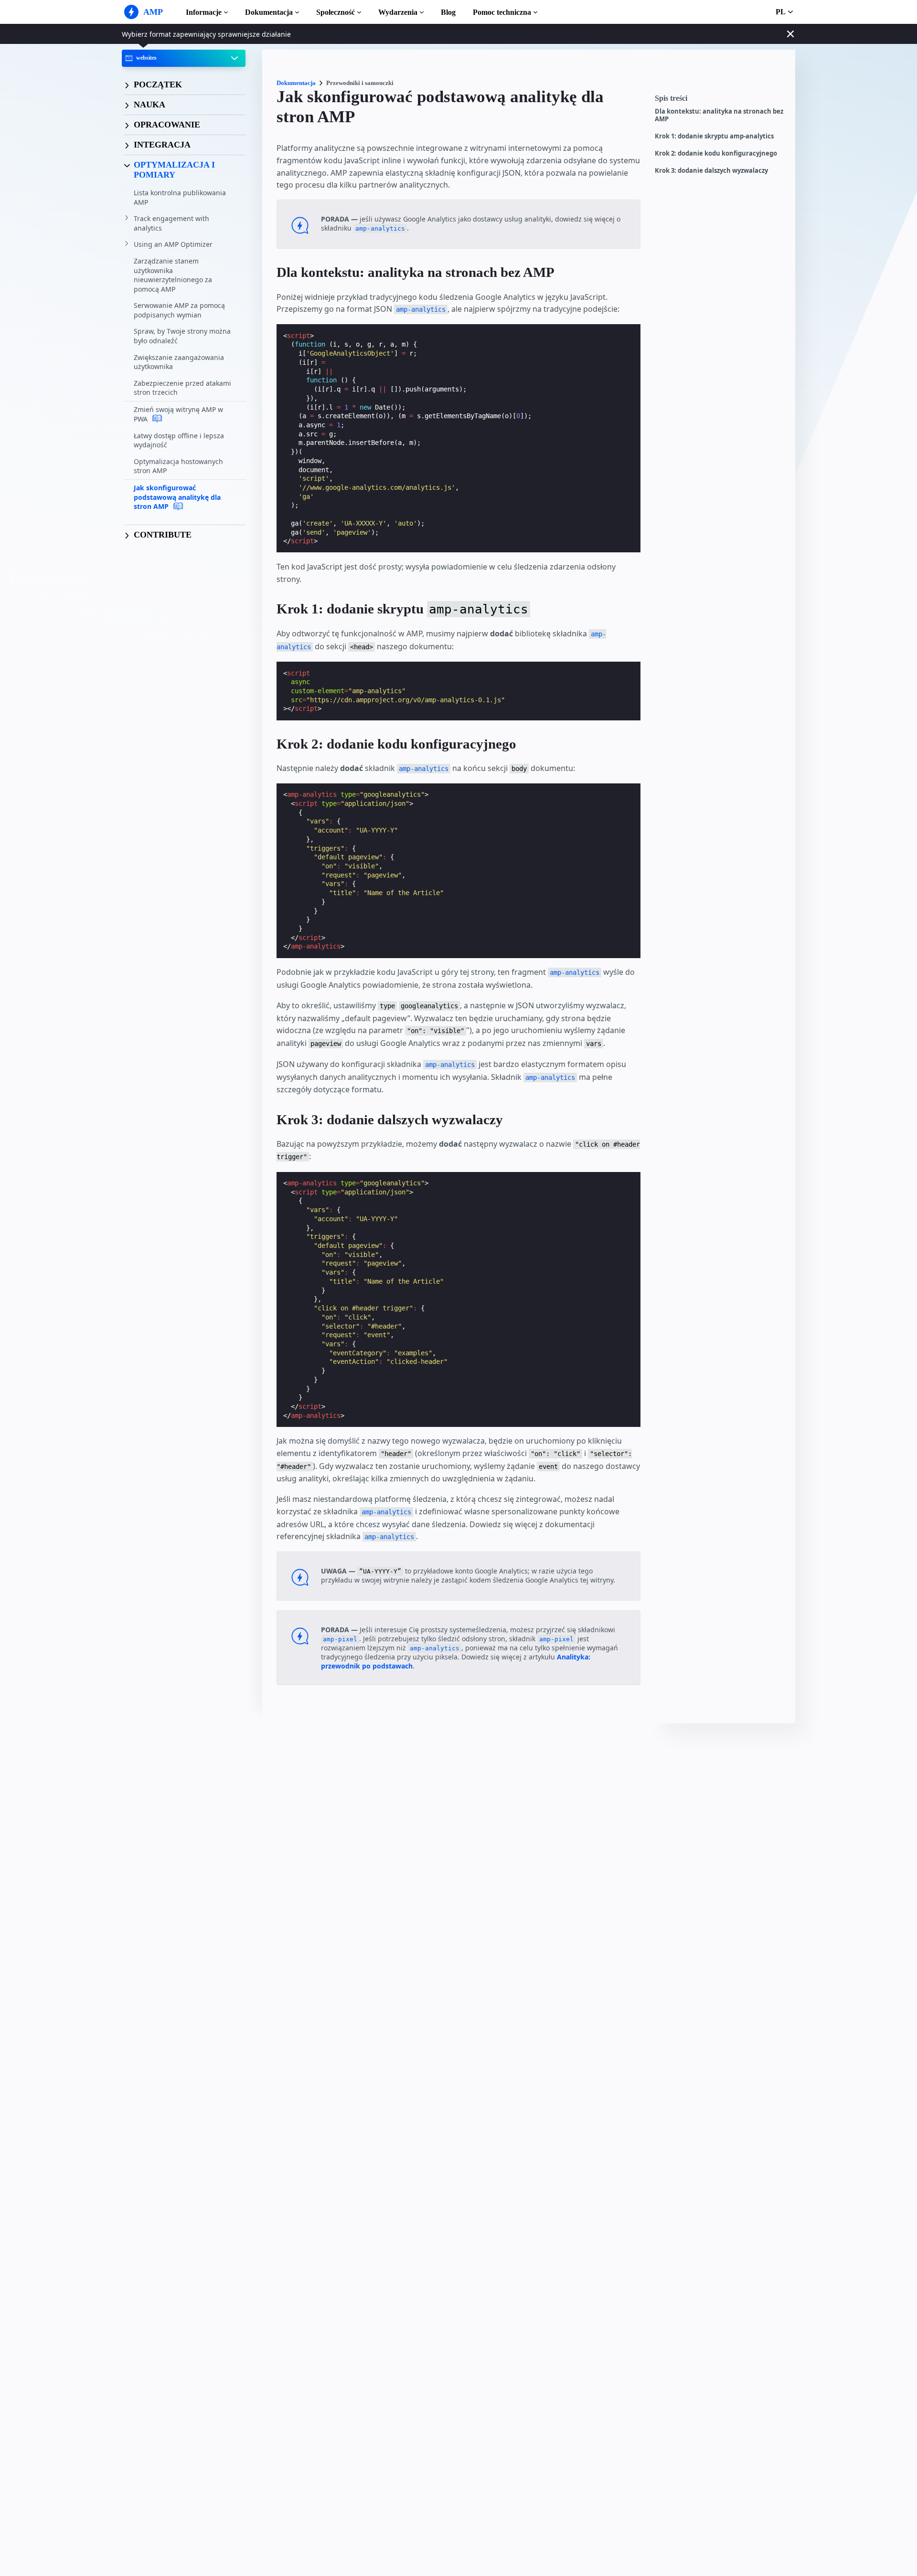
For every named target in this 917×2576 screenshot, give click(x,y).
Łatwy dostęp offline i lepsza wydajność (179, 440)
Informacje (204, 12)
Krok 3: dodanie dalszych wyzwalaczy (711, 171)
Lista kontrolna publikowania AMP (180, 197)
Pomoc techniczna (502, 12)
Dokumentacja (269, 12)
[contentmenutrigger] (720, 101)
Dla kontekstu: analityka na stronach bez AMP (719, 115)
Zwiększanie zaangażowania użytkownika (179, 362)
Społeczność (336, 12)
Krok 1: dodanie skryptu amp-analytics (714, 136)
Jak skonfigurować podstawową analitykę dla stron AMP (177, 497)
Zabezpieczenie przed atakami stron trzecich (182, 388)
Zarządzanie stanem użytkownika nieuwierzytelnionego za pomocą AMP (173, 275)
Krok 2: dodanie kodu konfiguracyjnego (716, 153)
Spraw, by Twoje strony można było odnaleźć (182, 336)
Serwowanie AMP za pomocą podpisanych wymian (179, 310)
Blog (448, 12)
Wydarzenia (398, 12)
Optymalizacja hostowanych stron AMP (178, 466)
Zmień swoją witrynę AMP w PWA (178, 414)
